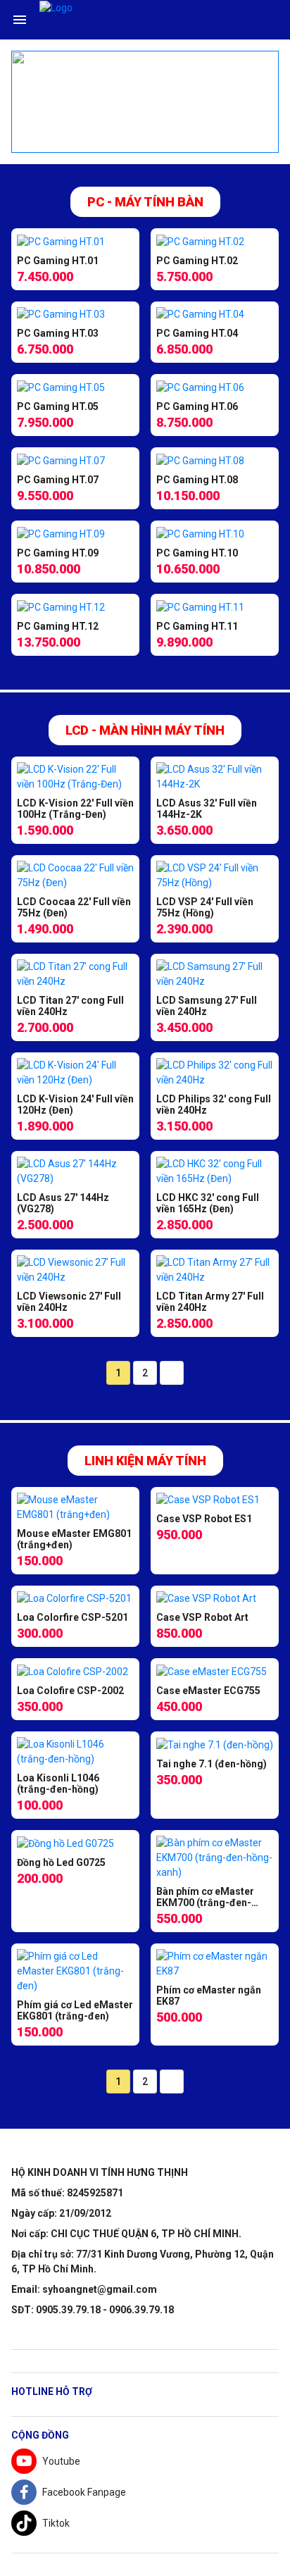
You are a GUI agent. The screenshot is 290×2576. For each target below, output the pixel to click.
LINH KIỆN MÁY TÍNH (145, 1461)
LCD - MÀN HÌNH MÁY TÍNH (145, 730)
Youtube (61, 2461)
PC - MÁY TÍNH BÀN (145, 202)
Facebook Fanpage (84, 2492)
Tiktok (56, 2523)
